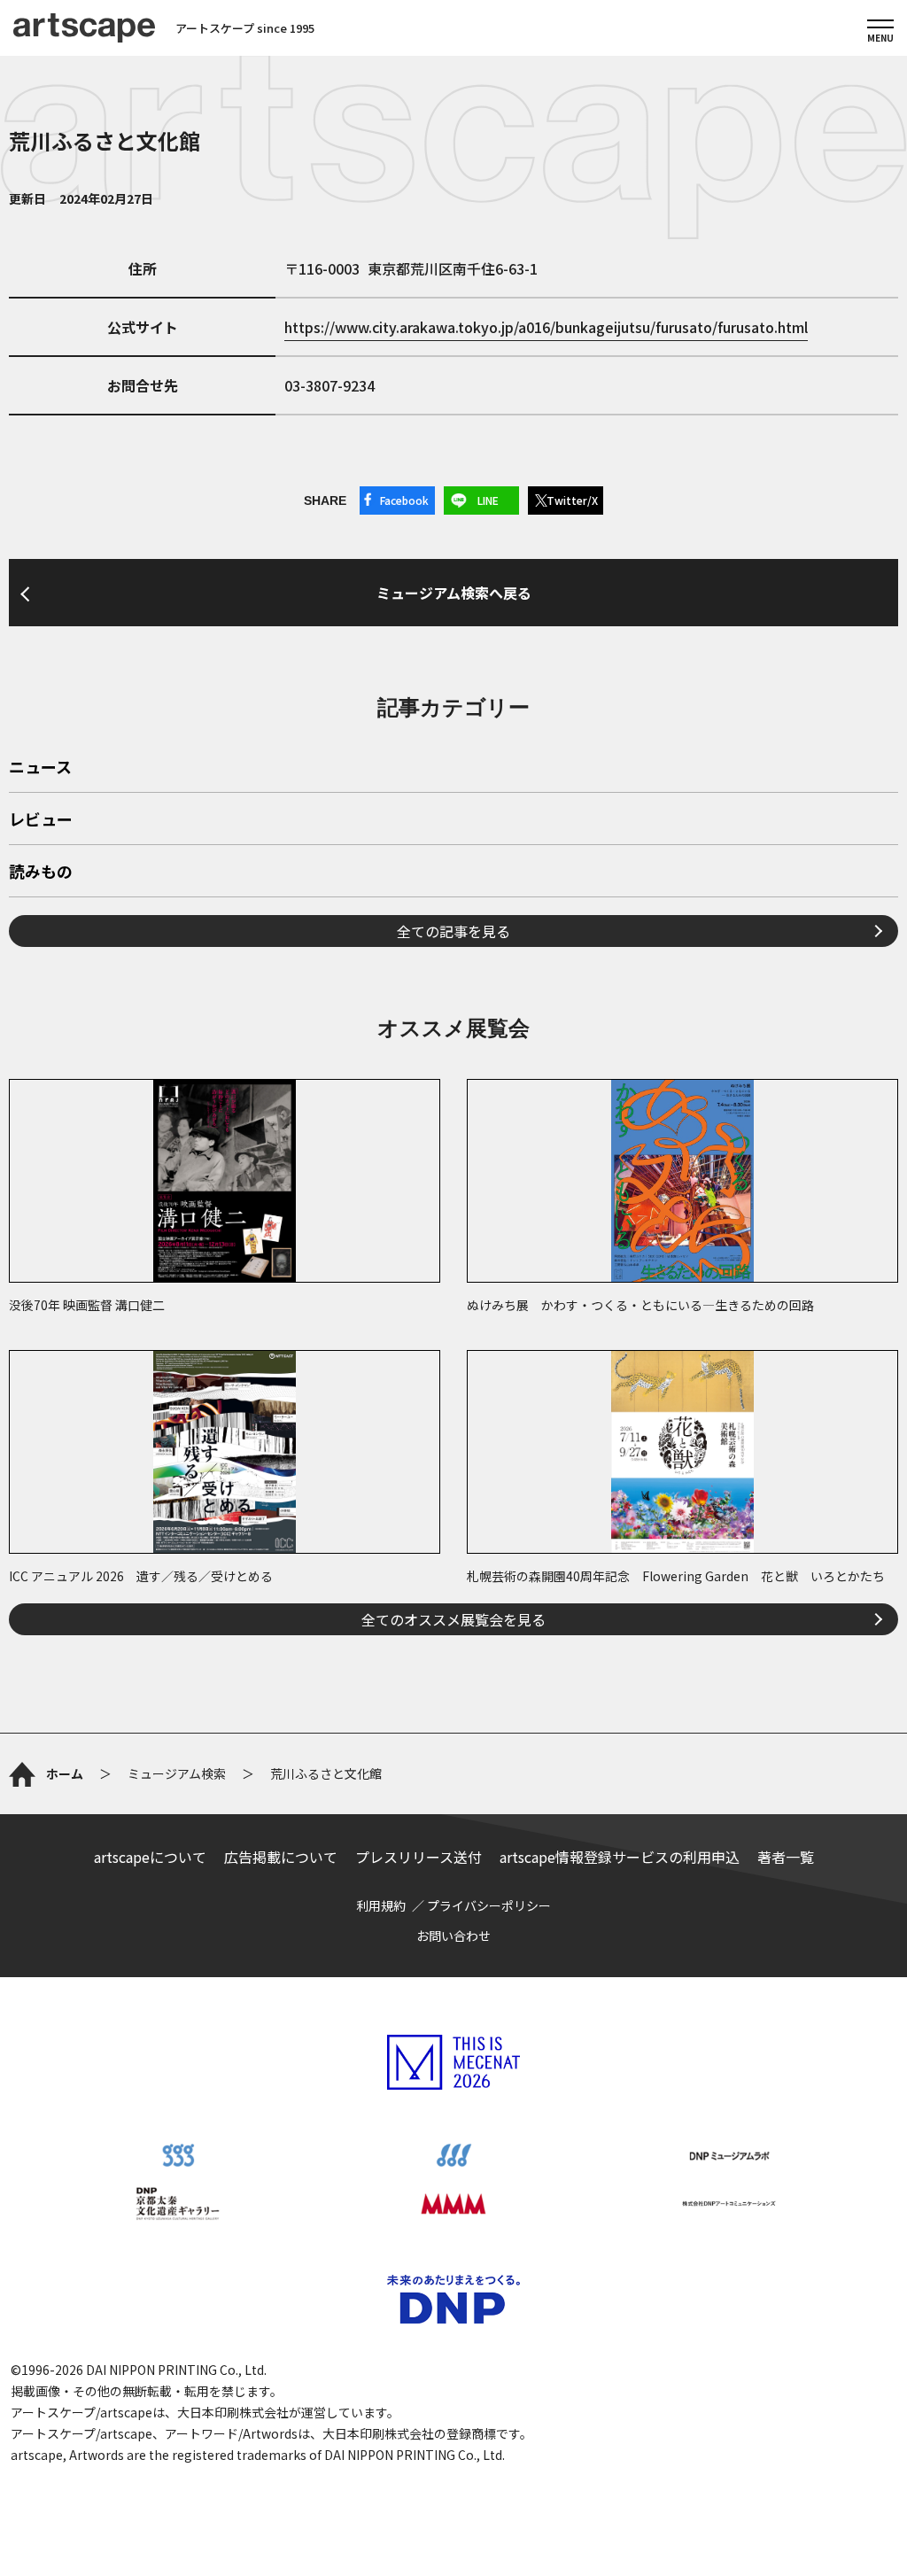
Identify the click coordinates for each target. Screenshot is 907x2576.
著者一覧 (786, 1857)
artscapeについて (150, 1857)
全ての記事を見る (453, 931)
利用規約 (381, 1905)
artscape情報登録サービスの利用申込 (620, 1857)
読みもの (41, 873)
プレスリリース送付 (419, 1857)
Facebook (404, 500)
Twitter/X (572, 500)
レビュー (41, 820)
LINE (488, 500)
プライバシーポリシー (489, 1905)
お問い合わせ (453, 1936)
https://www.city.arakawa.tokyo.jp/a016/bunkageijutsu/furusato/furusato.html (546, 327)
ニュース (40, 768)
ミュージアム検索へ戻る (454, 593)
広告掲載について (281, 1857)
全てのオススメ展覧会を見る (453, 1619)
